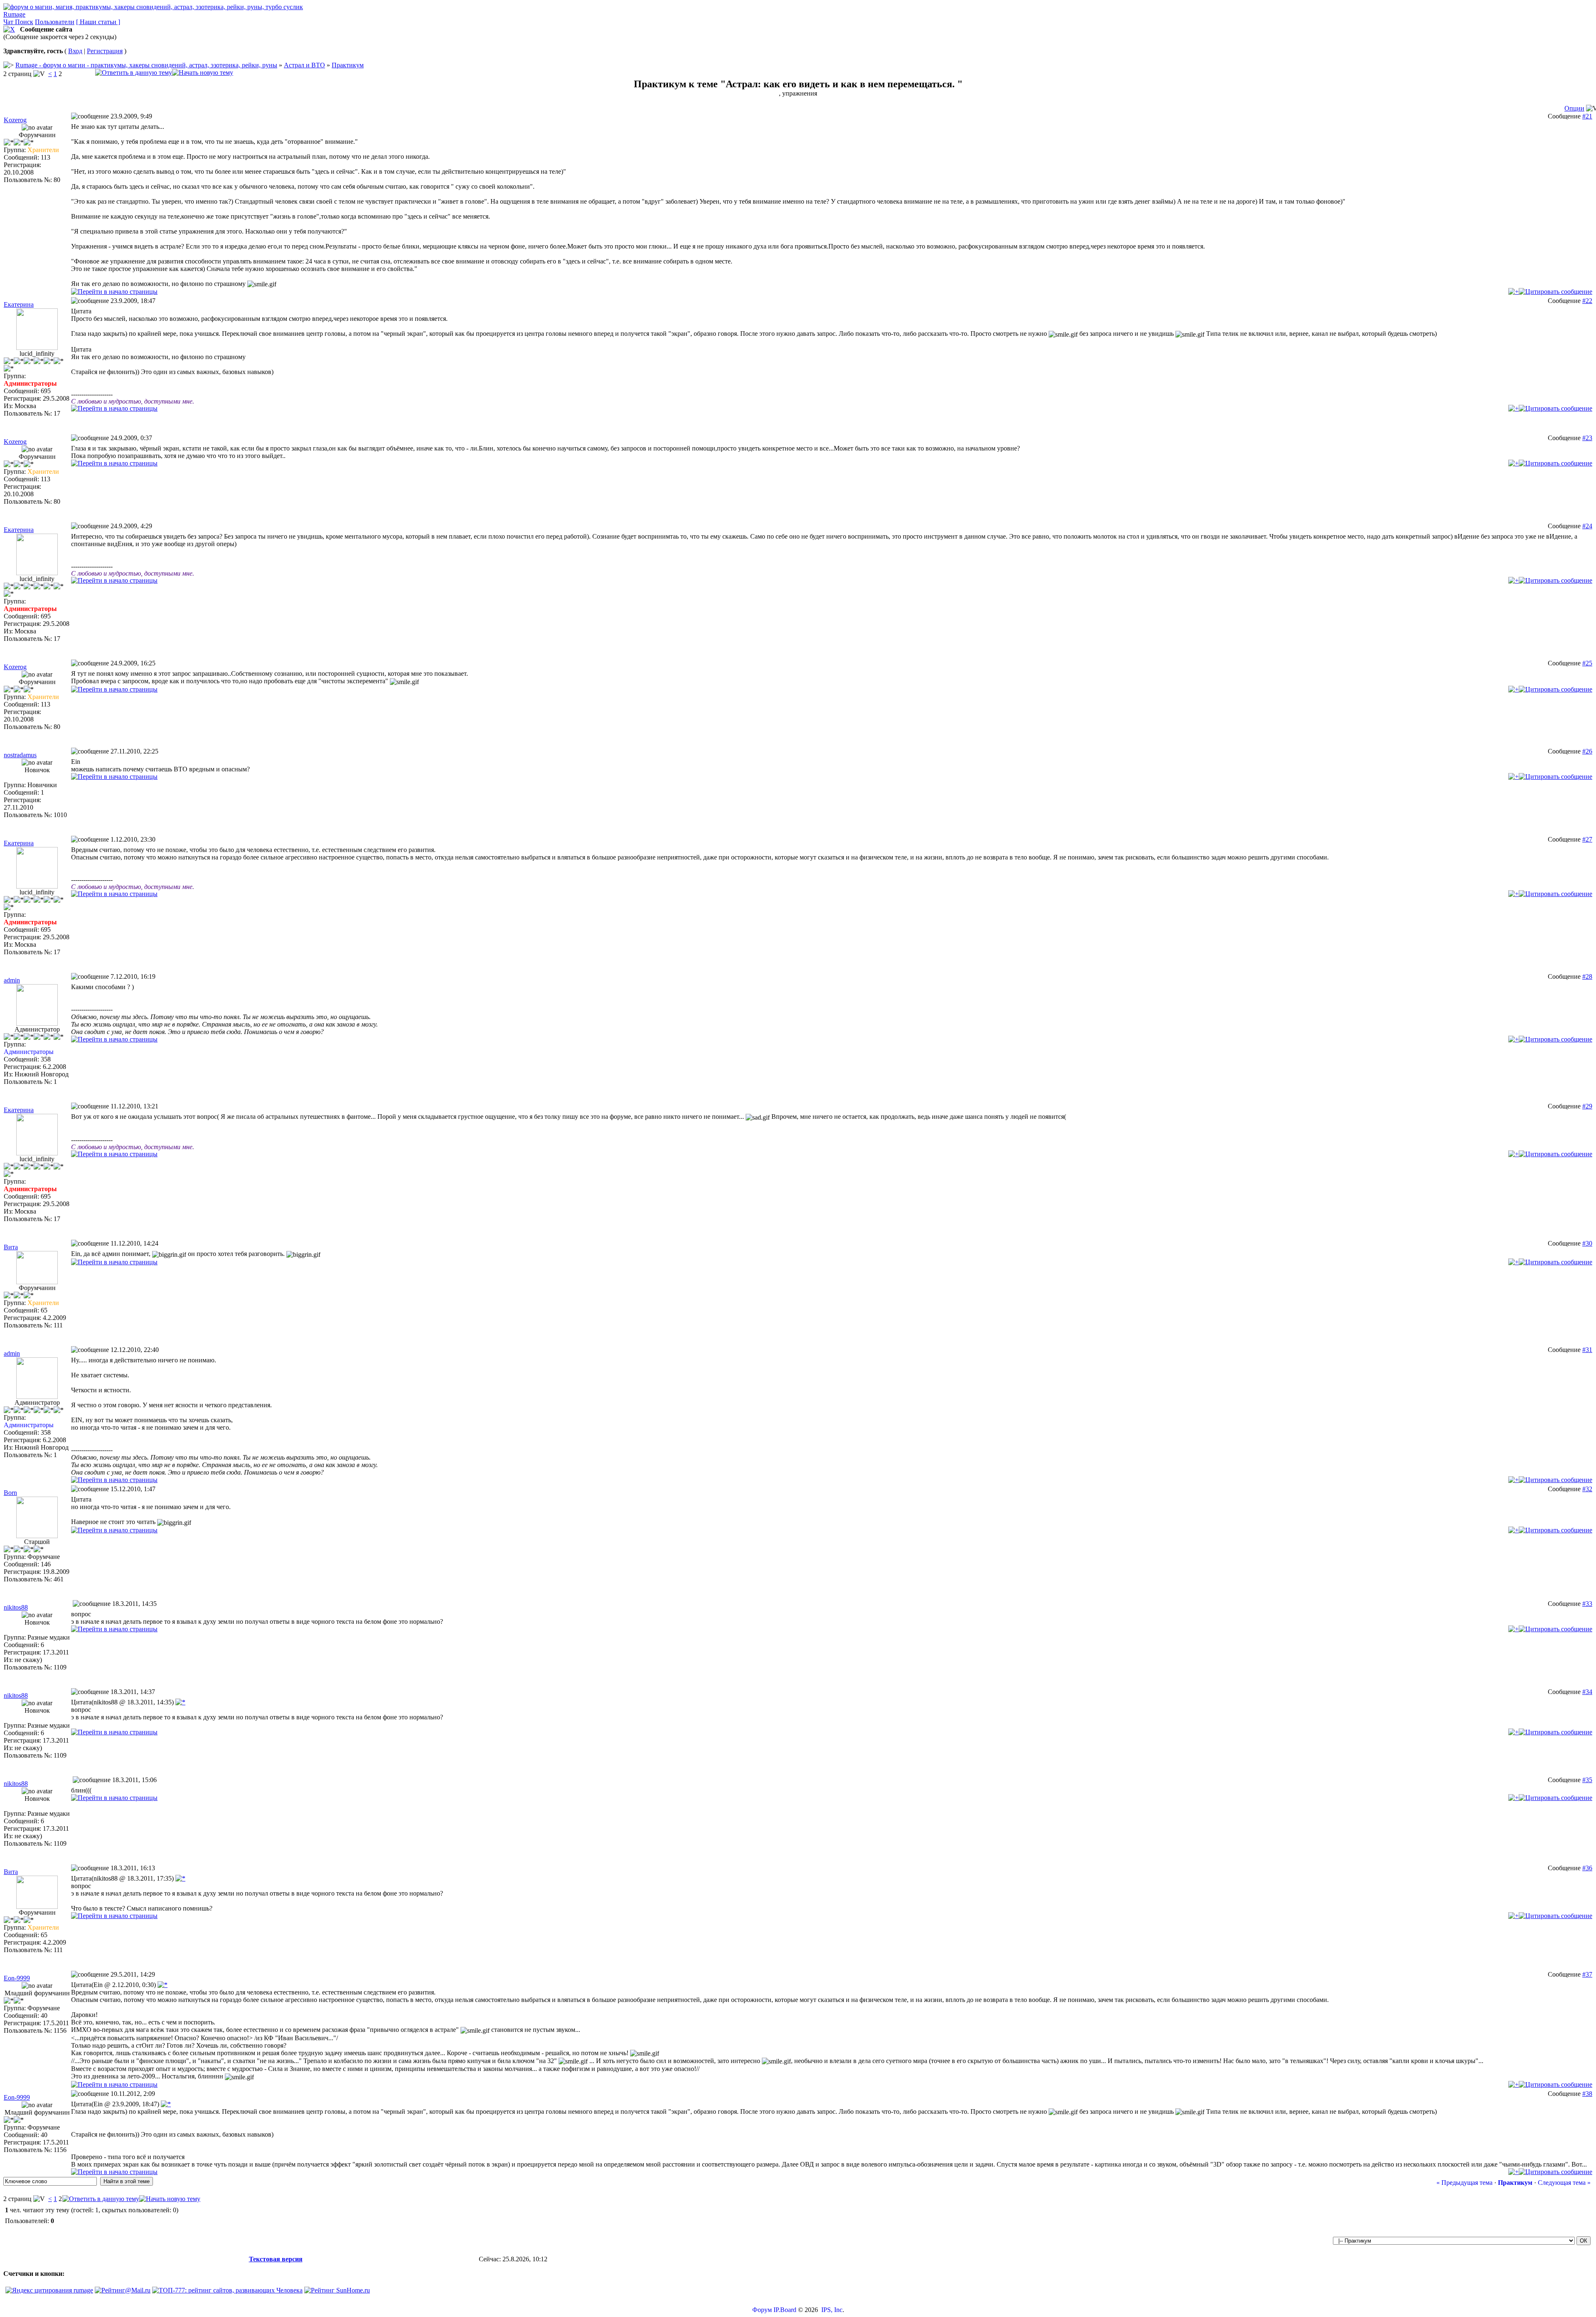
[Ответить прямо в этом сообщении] (1555, 292)
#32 (1587, 1489)
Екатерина (19, 304)
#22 (1587, 301)
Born (10, 1493)
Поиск (24, 22)
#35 (1587, 1780)
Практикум (348, 65)
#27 (1587, 839)
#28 (1587, 976)
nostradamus (20, 755)
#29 (1587, 1106)
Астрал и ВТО (304, 65)
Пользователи (55, 22)
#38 (1587, 2094)
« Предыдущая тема (1464, 2183)
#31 (1587, 1350)
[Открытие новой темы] (203, 73)
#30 (1587, 1243)
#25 (1587, 663)
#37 (1587, 1974)
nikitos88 (16, 1607)
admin (12, 980)
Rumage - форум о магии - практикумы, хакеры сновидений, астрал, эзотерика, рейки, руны (146, 65)
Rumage (14, 14)
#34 (1587, 1692)
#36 (1587, 1868)
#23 (1587, 438)
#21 (1587, 116)
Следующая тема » (1564, 2183)
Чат (9, 22)
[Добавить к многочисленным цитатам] (1513, 292)
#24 (1587, 526)
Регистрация (105, 51)
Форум (762, 2310)
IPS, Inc (832, 2310)
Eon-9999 (17, 1978)
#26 (1587, 751)
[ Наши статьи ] (98, 22)
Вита (11, 1247)
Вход (75, 51)
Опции (1574, 108)
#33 (1587, 1604)
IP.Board (785, 2310)
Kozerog (15, 120)
